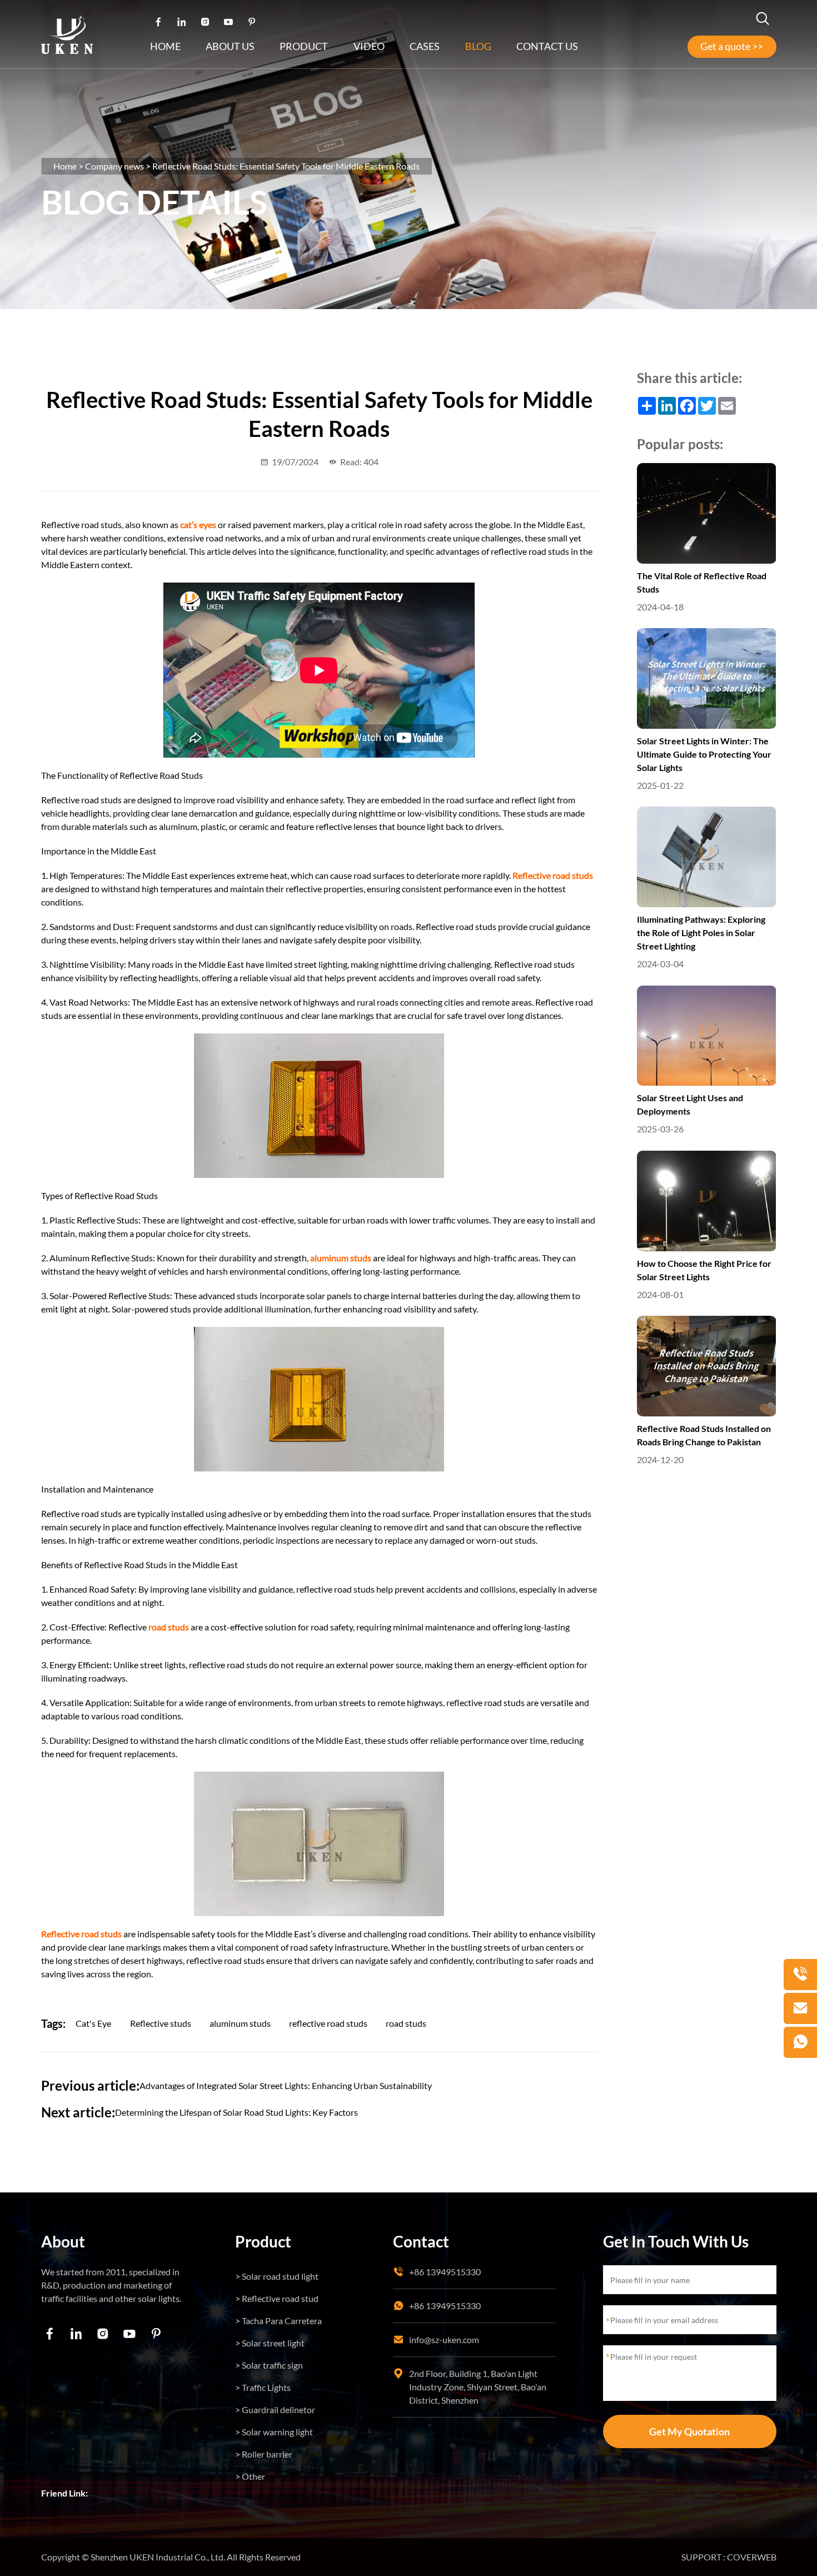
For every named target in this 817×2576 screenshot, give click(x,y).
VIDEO (369, 46)
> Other (250, 2476)
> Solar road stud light (277, 2276)
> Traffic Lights (263, 2387)
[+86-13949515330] (800, 1975)
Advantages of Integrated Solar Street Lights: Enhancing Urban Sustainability (286, 2085)
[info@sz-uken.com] (800, 2008)
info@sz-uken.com (444, 2339)
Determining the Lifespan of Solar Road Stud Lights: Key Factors (236, 2112)
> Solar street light (270, 2343)
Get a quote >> (732, 46)
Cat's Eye (93, 2023)
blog (478, 46)
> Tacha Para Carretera (278, 2321)
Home (165, 46)
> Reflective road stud (277, 2298)
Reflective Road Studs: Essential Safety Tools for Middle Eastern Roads (286, 166)
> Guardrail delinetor (275, 2410)
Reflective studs (161, 2023)
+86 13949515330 (445, 2272)
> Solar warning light (274, 2432)
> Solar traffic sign (269, 2365)
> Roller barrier (264, 2454)
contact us (547, 46)
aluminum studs (240, 2023)
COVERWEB (752, 2557)
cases (425, 46)
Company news (114, 166)
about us (230, 46)
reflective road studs (328, 2023)
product (304, 46)
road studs (406, 2023)
